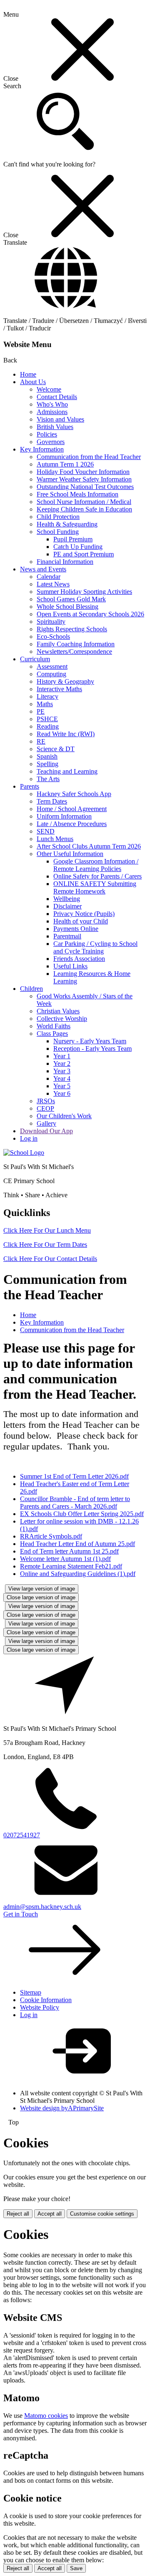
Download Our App (46, 1131)
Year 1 (62, 1056)
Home (28, 374)
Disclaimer (67, 906)
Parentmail (67, 936)
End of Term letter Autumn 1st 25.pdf (69, 1551)
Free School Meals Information (77, 494)
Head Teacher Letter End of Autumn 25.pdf (77, 1544)
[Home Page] (24, 1153)
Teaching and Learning (67, 771)
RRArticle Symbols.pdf (51, 1536)
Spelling (47, 764)
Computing (51, 674)
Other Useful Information (70, 854)
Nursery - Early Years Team (90, 1041)
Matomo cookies (46, 2416)
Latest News (53, 584)
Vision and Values (60, 419)
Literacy (47, 696)
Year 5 (62, 1086)
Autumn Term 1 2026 (65, 464)
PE (41, 711)
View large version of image (42, 1589)
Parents (30, 786)
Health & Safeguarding (67, 524)
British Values (55, 427)
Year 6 (62, 1093)
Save (76, 2568)
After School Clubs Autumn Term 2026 (89, 846)
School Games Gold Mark (71, 599)
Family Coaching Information (76, 644)
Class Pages (52, 1034)
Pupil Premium (73, 539)
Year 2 (62, 1063)
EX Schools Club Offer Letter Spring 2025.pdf (82, 1514)
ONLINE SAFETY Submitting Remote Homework (95, 887)
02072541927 (22, 1835)
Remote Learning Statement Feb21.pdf (71, 1566)
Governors (51, 442)
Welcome (49, 389)
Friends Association (79, 959)
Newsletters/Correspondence (74, 651)
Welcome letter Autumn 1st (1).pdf (65, 1559)
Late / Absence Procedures (72, 824)
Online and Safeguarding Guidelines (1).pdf (78, 1574)
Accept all (50, 2214)
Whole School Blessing (67, 607)
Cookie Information (46, 2000)
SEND (46, 831)
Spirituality (51, 622)
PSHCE (47, 719)
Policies (47, 434)
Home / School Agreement (72, 809)
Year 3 (62, 1071)
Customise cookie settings (102, 2214)
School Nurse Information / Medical (84, 502)
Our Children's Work (64, 1116)
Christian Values (58, 1011)
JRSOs (46, 1101)
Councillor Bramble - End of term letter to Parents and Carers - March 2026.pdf (75, 1503)
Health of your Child (81, 921)
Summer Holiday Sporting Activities (84, 592)
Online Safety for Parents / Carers (97, 876)
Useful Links (70, 966)
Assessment (52, 666)
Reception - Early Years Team (92, 1049)
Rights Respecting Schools (72, 629)
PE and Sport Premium (84, 554)
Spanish (47, 756)
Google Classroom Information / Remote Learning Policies (96, 865)
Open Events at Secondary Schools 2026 (90, 614)
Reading (48, 726)
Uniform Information (64, 816)
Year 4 (62, 1078)
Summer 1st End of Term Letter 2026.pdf (74, 1476)
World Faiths (54, 1026)
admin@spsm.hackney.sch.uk (42, 1907)
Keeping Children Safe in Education (84, 509)
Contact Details (57, 397)
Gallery (46, 1123)
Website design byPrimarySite (62, 2108)
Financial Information (65, 562)
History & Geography (65, 681)
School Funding (58, 532)
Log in (29, 1138)
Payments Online (76, 929)
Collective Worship (62, 1019)
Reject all (18, 2214)
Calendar (49, 577)
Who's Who (52, 404)
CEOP (45, 1108)
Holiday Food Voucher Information (83, 472)
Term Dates (52, 801)
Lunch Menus (55, 839)
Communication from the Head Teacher (89, 457)
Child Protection (58, 517)
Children (31, 989)
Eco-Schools (53, 637)
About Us (33, 382)
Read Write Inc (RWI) (66, 734)
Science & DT (56, 749)
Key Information (42, 449)
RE (41, 741)
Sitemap (31, 1992)
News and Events (43, 569)
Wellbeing (67, 899)
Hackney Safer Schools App (74, 794)
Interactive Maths (59, 689)
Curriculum (35, 659)
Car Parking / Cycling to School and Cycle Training (95, 947)
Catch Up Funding (78, 547)
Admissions (52, 412)
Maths (45, 704)
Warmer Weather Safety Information (84, 479)
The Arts (48, 779)
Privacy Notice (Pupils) (84, 914)
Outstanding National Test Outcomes (85, 487)
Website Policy (40, 2007)
